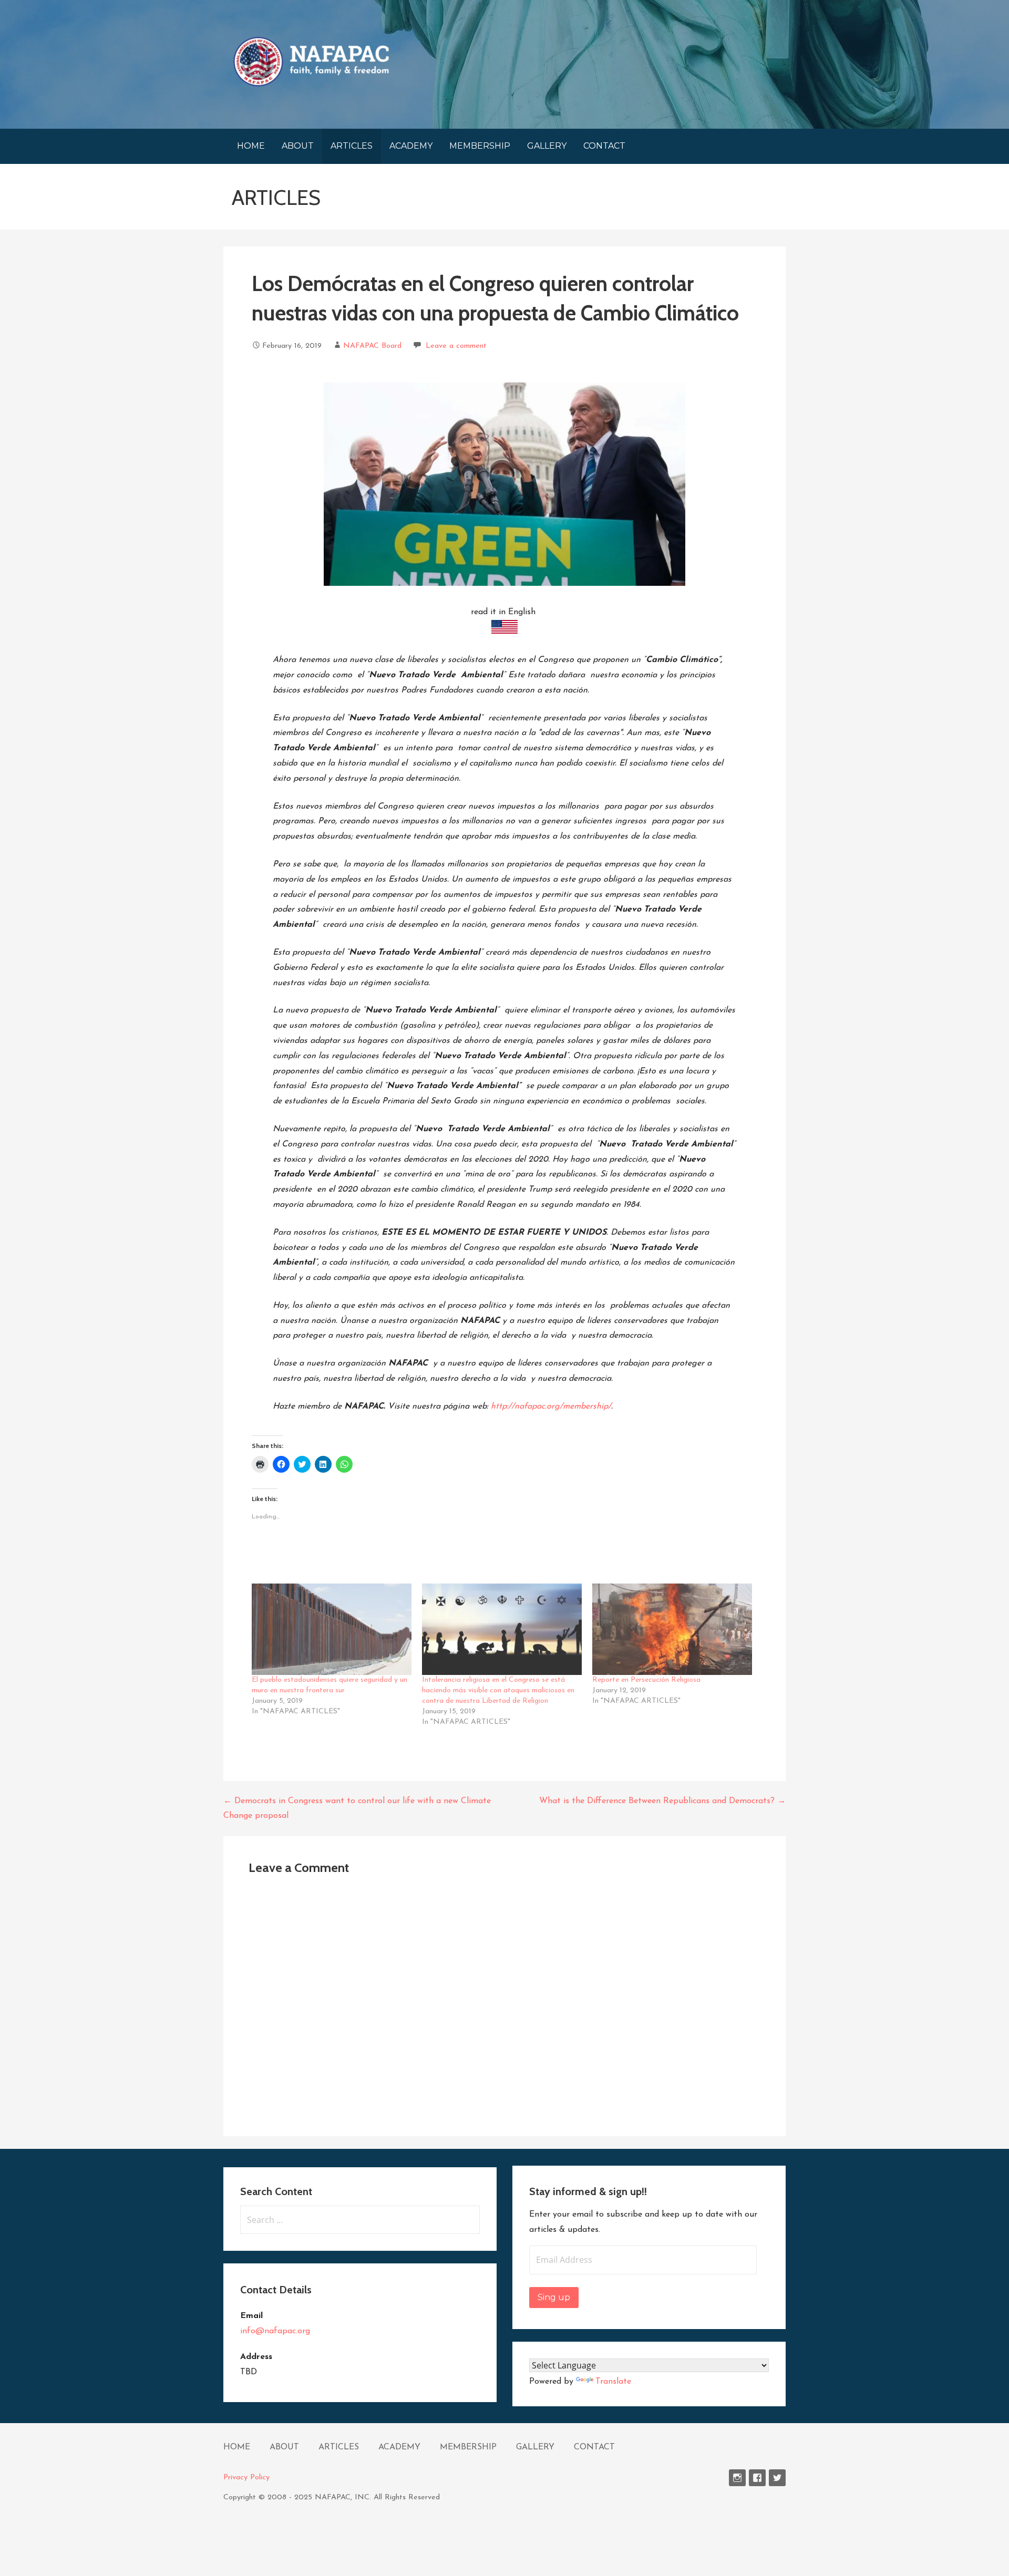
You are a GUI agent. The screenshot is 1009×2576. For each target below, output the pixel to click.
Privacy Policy (246, 2477)
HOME (251, 146)
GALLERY (547, 146)
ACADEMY (411, 146)
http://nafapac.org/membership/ (551, 1406)
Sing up (554, 2297)
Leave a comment (456, 346)
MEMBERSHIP (480, 146)
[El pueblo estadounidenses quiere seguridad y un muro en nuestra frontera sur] (332, 1629)
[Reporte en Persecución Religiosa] (672, 1629)
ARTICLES (352, 146)
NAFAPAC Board (372, 346)
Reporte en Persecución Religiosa (646, 1680)
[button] (311, 61)
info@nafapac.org (275, 2331)
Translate (613, 2382)
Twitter (777, 2478)
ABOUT (298, 146)
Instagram (737, 2478)
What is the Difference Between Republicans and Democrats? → (662, 1801)
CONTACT (604, 146)
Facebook (757, 2478)
